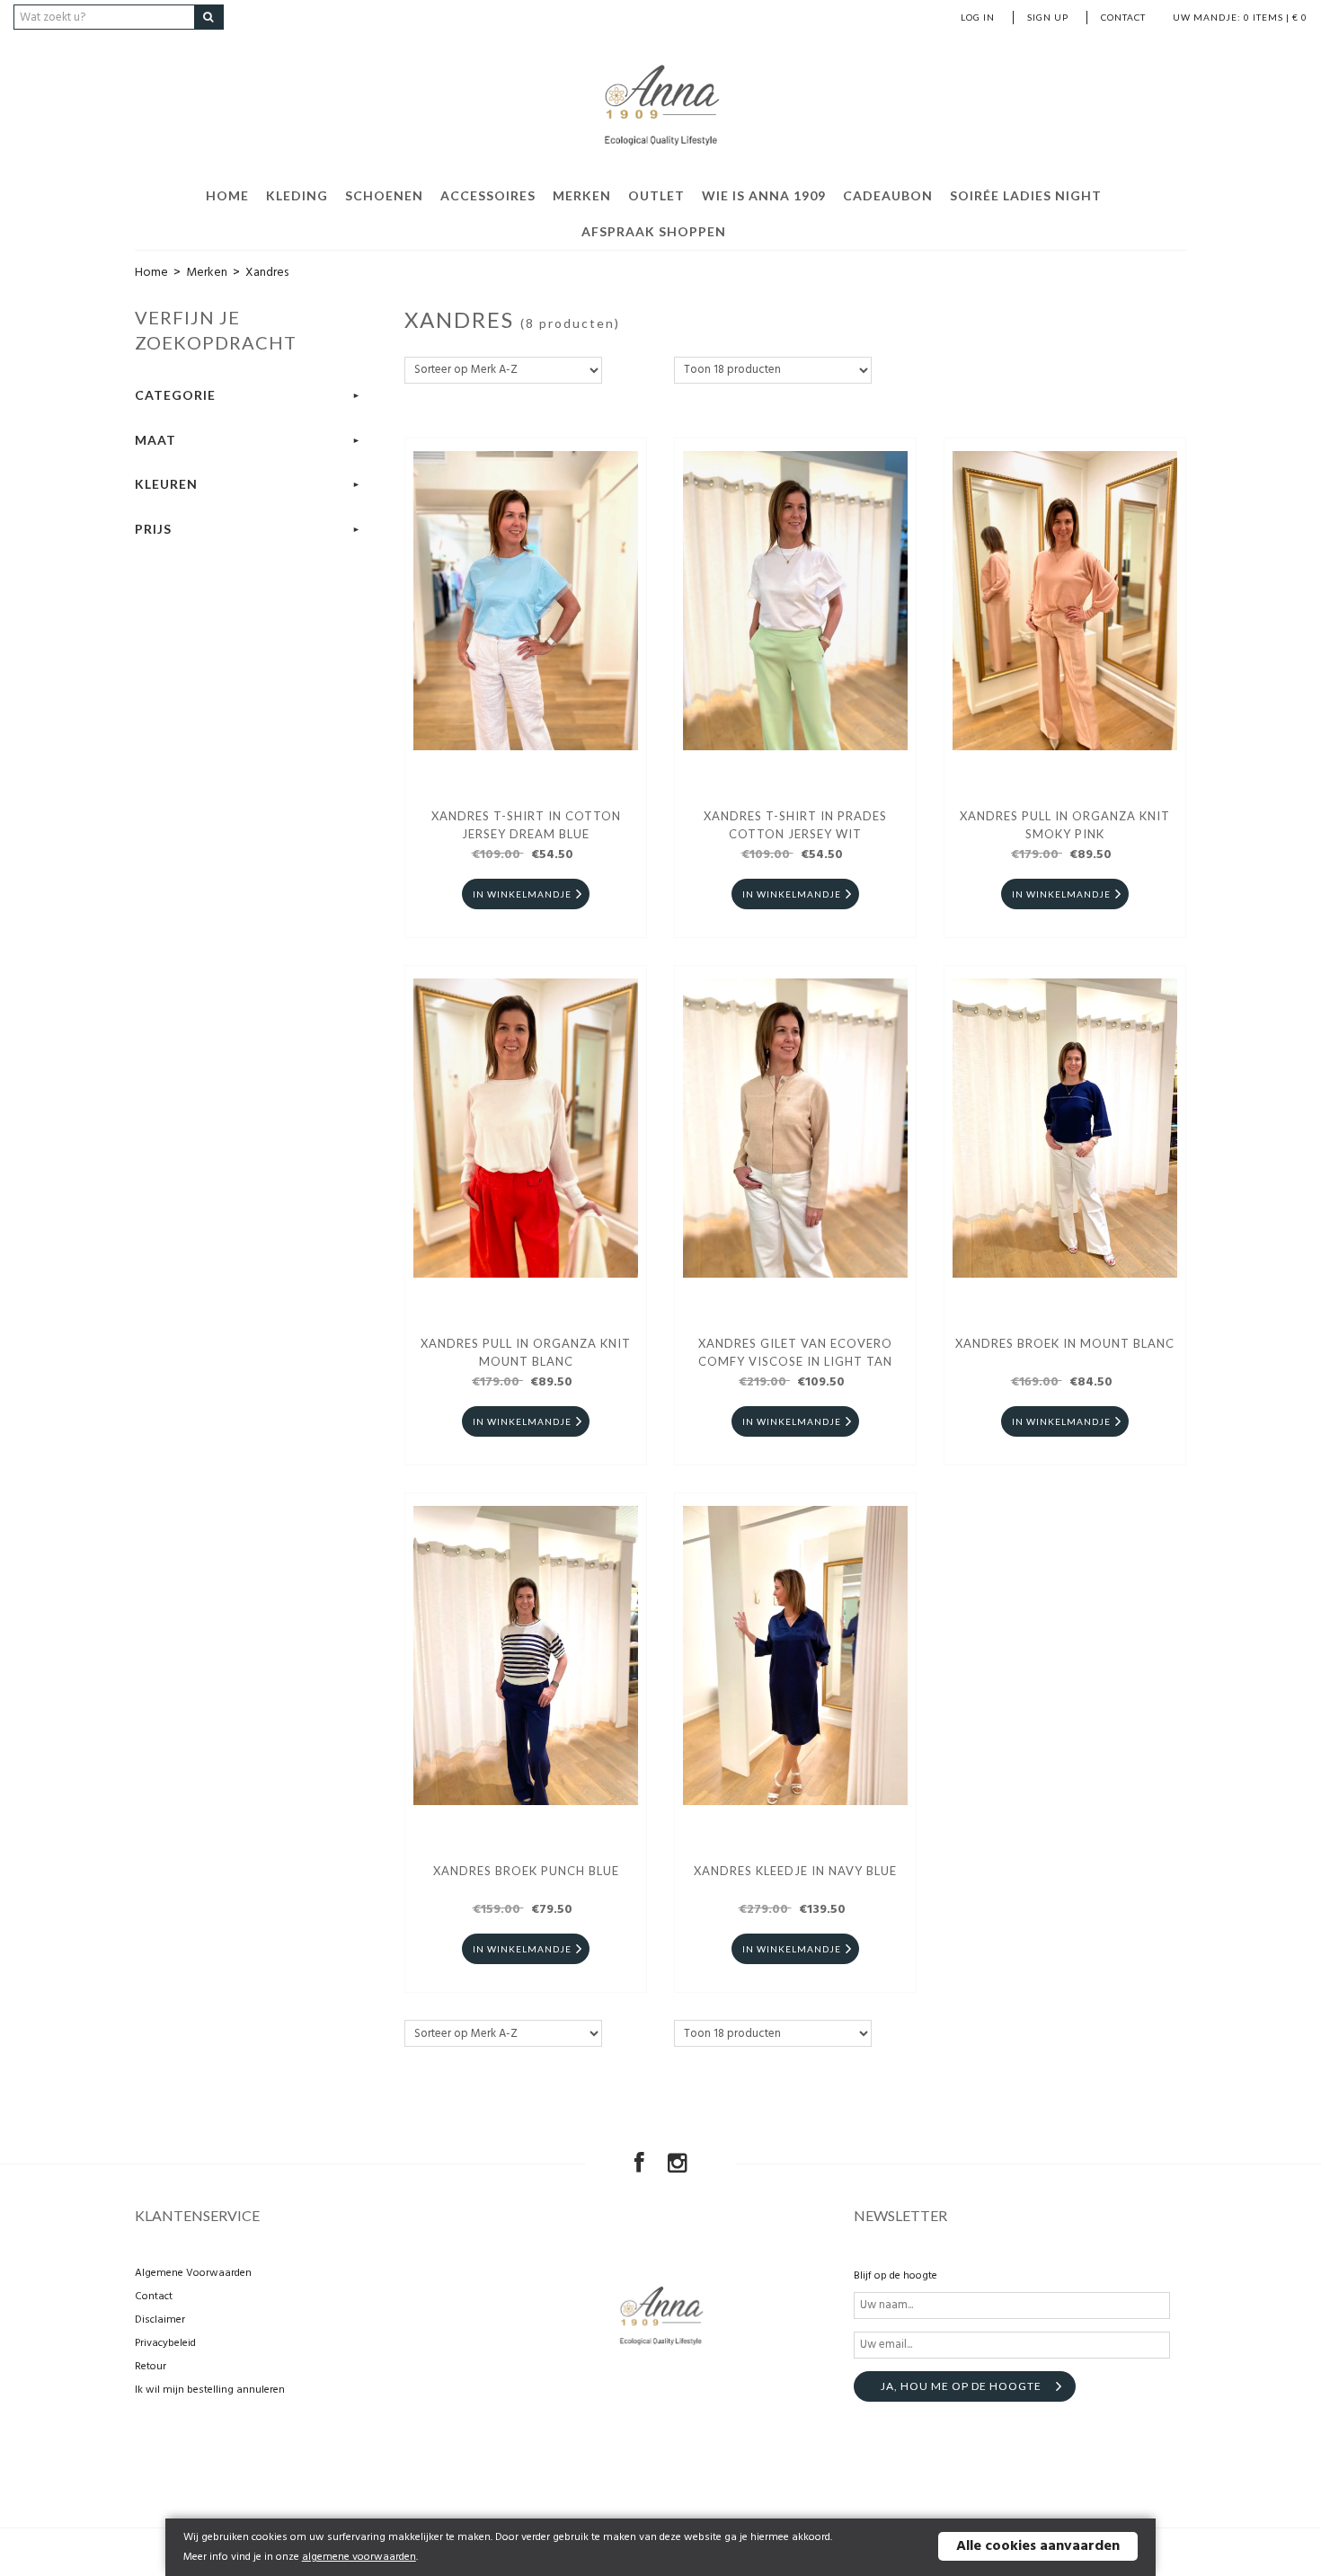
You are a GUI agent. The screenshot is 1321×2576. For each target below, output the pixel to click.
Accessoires (488, 195)
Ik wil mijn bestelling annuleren (210, 2390)
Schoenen (384, 195)
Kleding (297, 195)
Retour (151, 2367)
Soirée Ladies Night (1026, 195)
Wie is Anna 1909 (764, 195)
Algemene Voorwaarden (193, 2273)
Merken (582, 195)
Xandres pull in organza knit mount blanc (526, 1352)
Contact (1123, 17)
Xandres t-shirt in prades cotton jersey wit (795, 825)
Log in (978, 17)
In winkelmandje (522, 894)
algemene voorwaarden (359, 2557)
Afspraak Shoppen (654, 231)
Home (227, 195)
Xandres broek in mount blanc (1065, 1343)
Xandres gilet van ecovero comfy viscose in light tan (795, 1352)
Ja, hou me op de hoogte (961, 2386)
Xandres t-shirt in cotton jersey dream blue (526, 825)
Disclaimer (160, 2320)
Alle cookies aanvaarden (1038, 2546)
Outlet (656, 195)
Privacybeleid (165, 2343)
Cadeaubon (888, 195)
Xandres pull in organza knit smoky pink (1065, 825)
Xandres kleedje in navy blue (795, 1871)
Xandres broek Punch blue (526, 1871)
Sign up (1048, 17)
